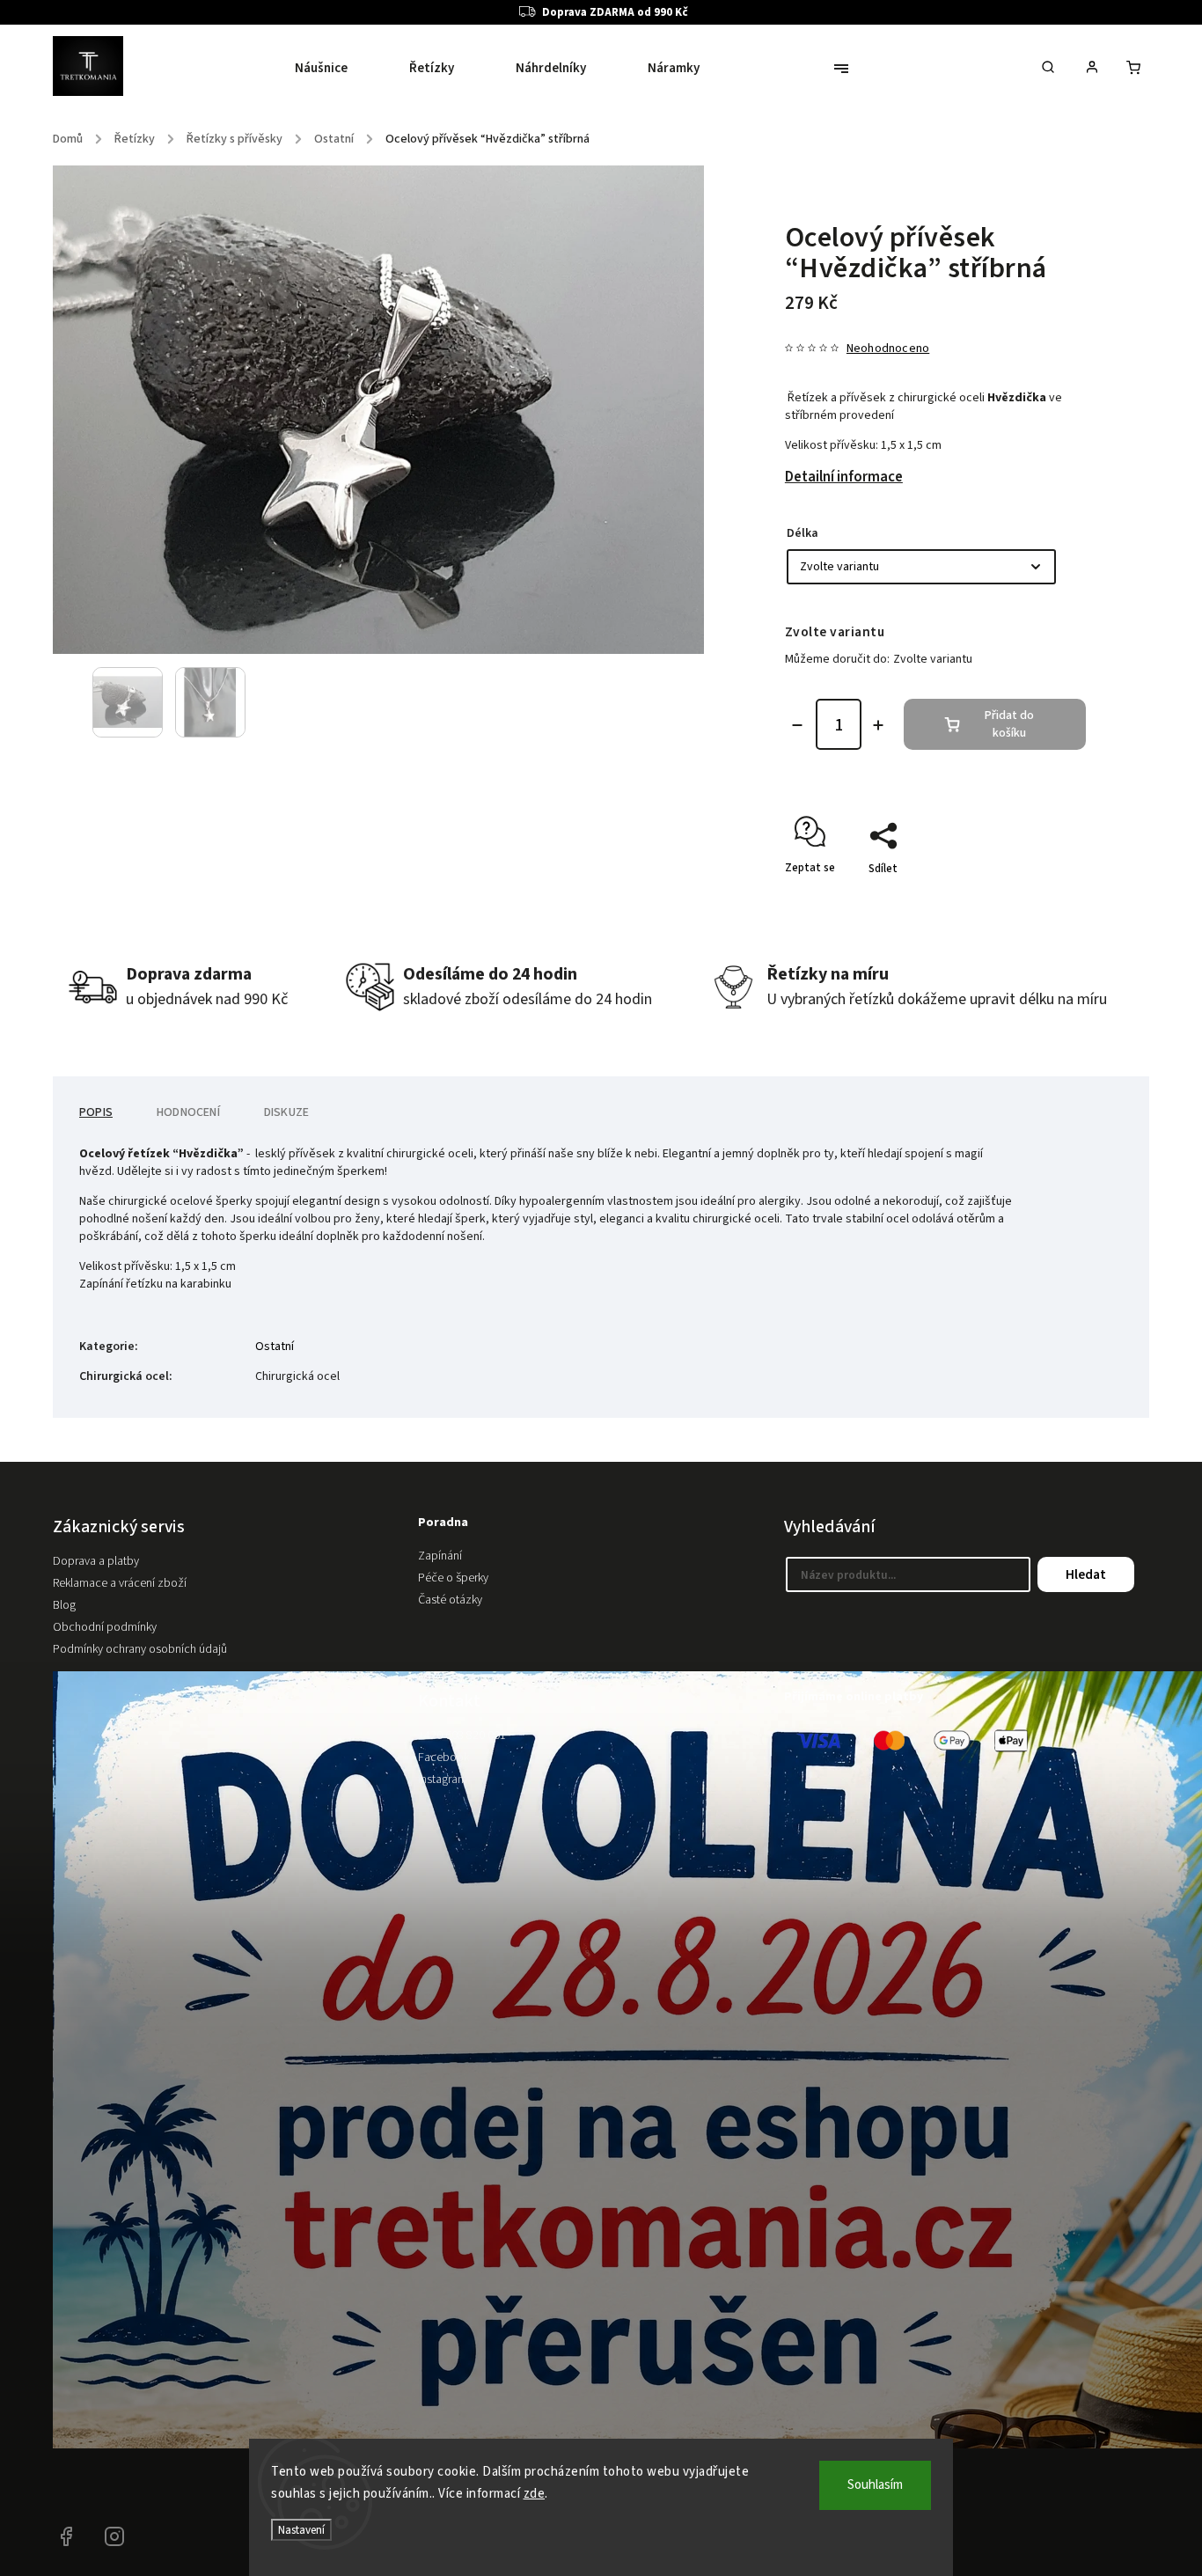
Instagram (443, 1780)
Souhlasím (875, 2485)
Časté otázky (450, 1600)
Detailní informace (844, 477)
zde (535, 2494)
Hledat (1086, 1574)
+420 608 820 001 (462, 1736)
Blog (64, 1605)
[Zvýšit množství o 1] (878, 725)
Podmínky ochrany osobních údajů (140, 1649)
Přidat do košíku (1009, 724)
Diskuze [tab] (286, 1112)
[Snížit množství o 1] (797, 725)
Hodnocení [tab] (188, 1112)
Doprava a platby (96, 1561)
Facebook (443, 1758)
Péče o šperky (453, 1578)
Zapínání (440, 1556)
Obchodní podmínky (105, 1627)
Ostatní (275, 1347)
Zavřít (1030, 899)
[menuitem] (337, 69)
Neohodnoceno (888, 349)
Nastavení (301, 2530)
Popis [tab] (96, 1112)
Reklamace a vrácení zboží (120, 1583)
